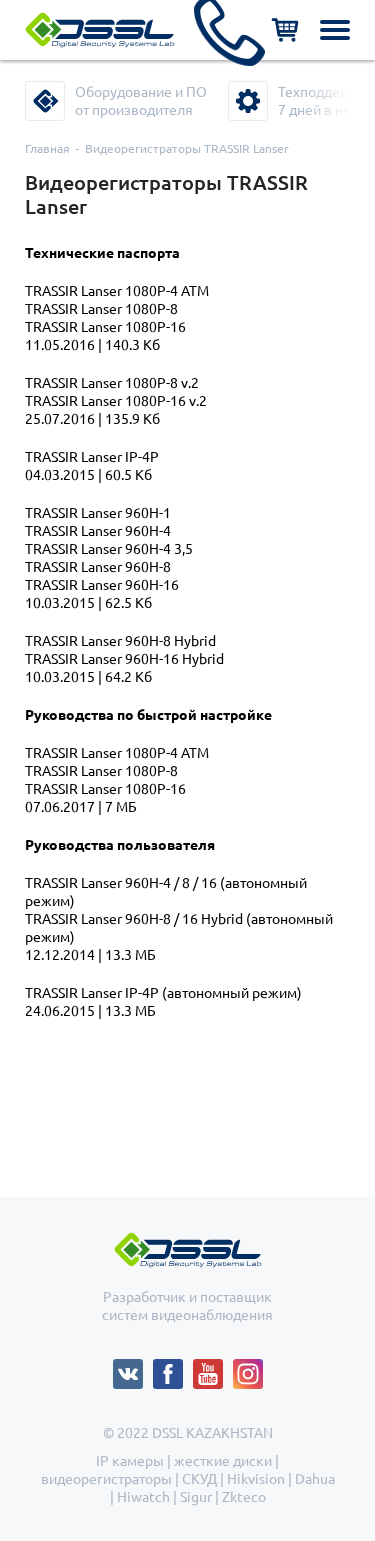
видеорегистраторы (106, 1479)
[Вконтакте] (133, 1368)
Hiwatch (143, 1497)
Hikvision (256, 1479)
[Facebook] (173, 1368)
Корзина (285, 30)
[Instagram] (248, 1368)
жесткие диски (223, 1461)
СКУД (199, 1479)
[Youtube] (213, 1368)
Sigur (196, 1497)
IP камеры (130, 1461)
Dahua (315, 1479)
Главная (47, 148)
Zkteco (244, 1497)
